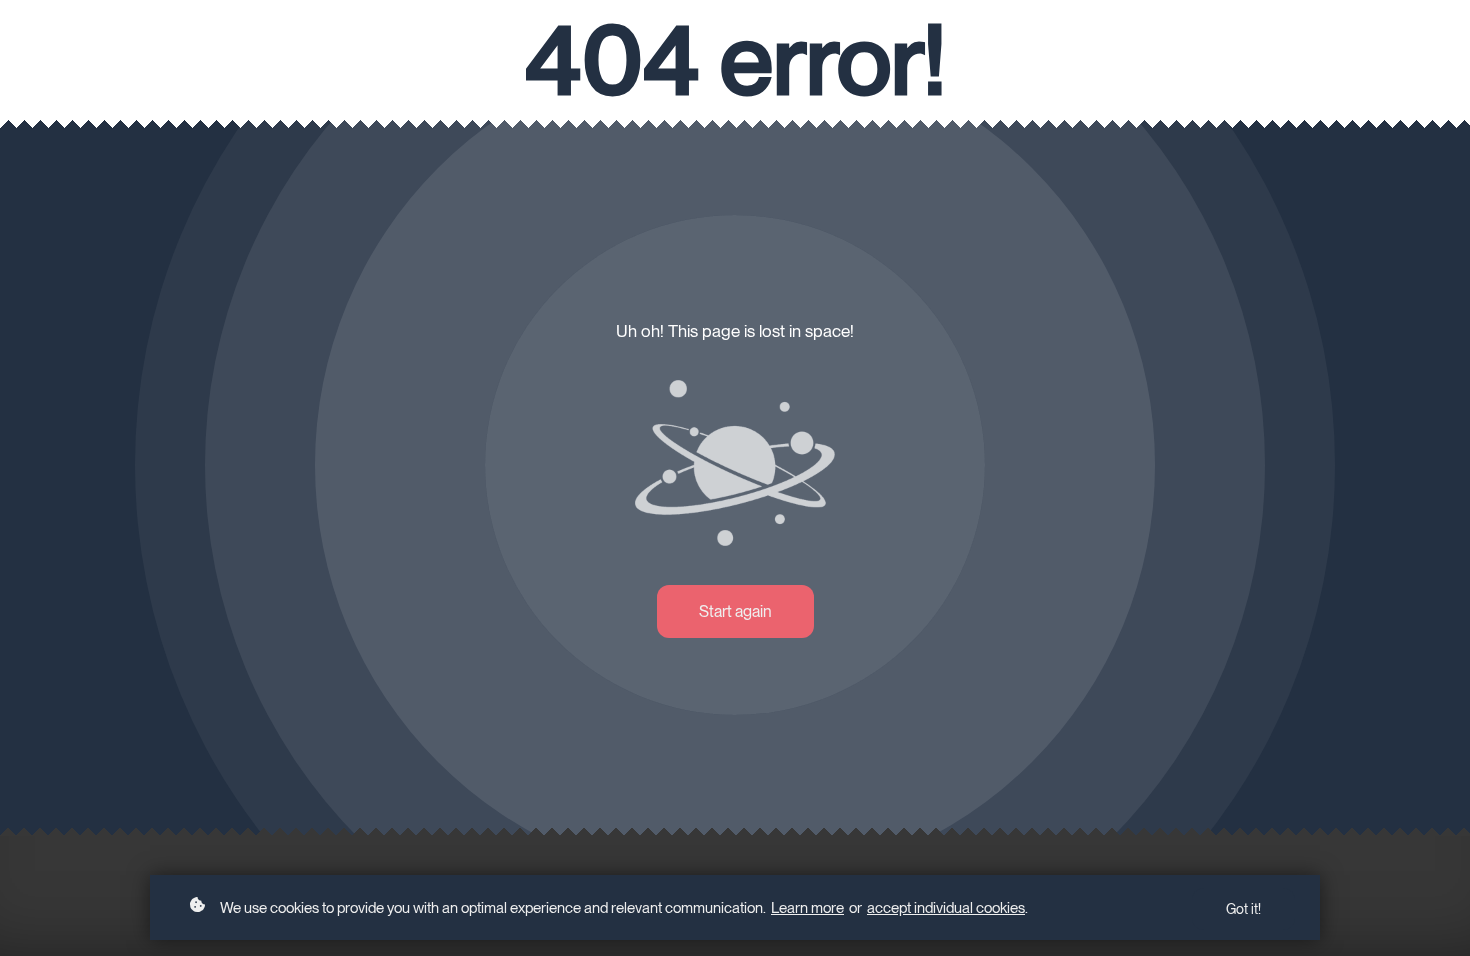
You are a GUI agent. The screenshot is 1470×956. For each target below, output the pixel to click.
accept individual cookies (946, 908)
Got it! (1243, 909)
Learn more (807, 908)
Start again (735, 611)
